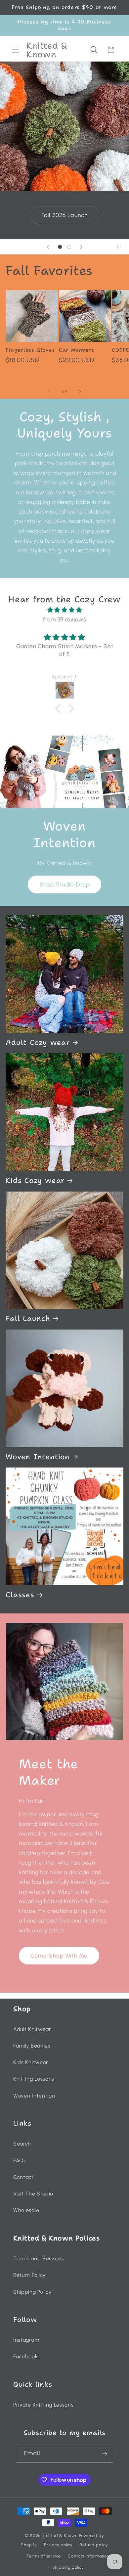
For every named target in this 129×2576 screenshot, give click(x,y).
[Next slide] (81, 247)
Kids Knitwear (31, 2062)
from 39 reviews (64, 619)
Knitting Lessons (34, 2079)
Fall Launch (28, 1319)
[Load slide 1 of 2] (60, 247)
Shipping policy (68, 2567)
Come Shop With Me (59, 1956)
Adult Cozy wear (38, 1043)
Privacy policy (58, 2545)
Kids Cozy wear (35, 1181)
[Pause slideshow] (122, 247)
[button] (15, 50)
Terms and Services (39, 2259)
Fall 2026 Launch (61, 215)
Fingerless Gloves (30, 350)
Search (22, 2144)
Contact (23, 2177)
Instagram (26, 2340)
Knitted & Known (61, 2535)
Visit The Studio (33, 2194)
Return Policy (29, 2275)
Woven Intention (38, 1457)
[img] (64, 610)
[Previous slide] (48, 247)
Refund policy (94, 2545)
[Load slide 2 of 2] (69, 247)
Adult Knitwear (32, 2029)
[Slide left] (49, 391)
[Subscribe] (105, 2454)
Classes (20, 1595)
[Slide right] (80, 391)
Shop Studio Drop (64, 884)
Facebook (26, 2356)
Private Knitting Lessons (43, 2405)
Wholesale (26, 2210)
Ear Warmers (77, 350)
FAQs (20, 2161)
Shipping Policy (32, 2292)
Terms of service (44, 2556)
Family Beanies (32, 2046)
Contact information (88, 2556)
